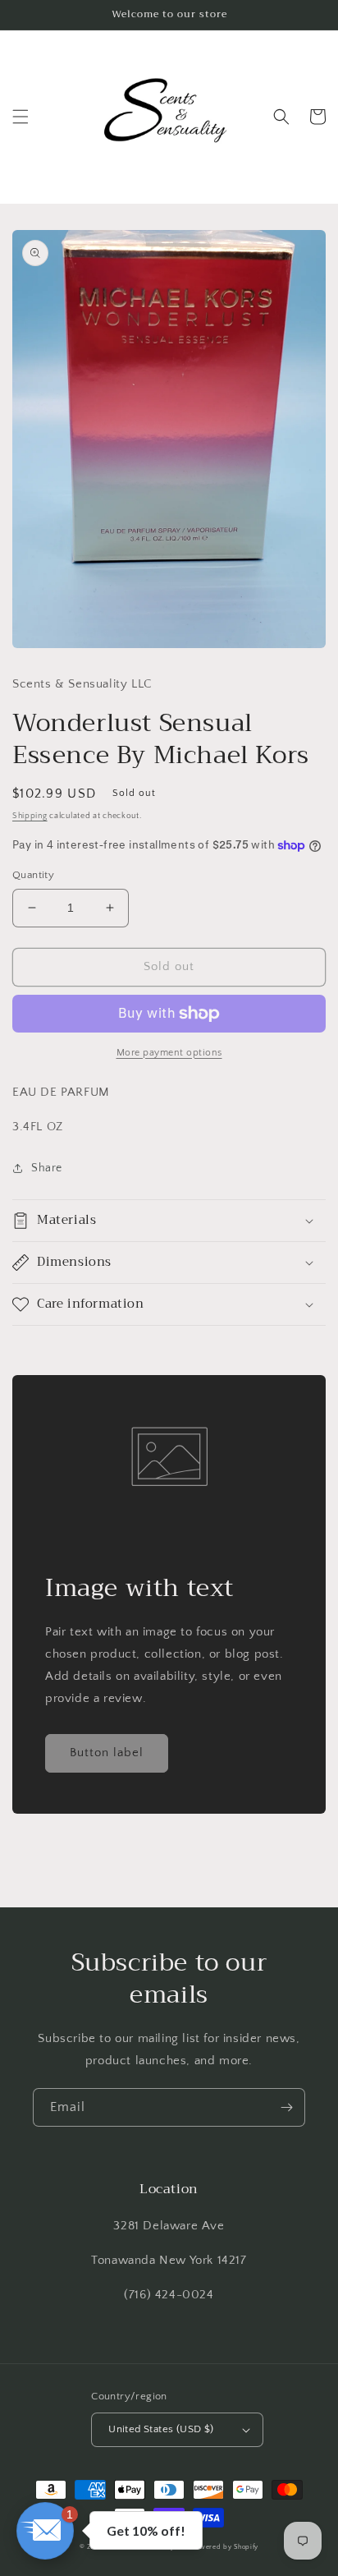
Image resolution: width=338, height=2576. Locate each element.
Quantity (33, 875)
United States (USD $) (161, 2429)
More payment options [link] (169, 1053)
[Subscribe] (286, 2107)
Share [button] (47, 1168)
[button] (21, 117)
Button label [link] (107, 1753)
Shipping (30, 816)
